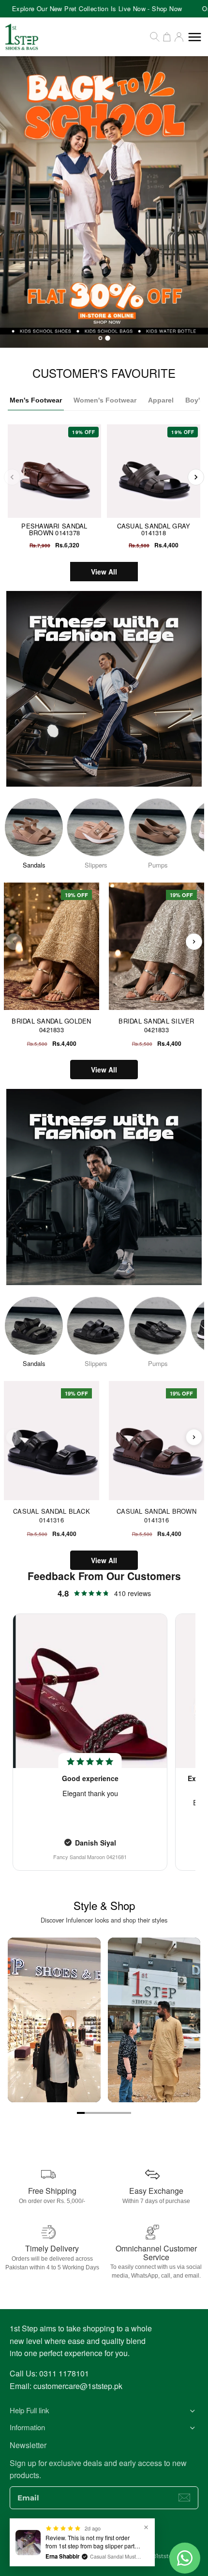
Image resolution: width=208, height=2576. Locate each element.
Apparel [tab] (161, 400)
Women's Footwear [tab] (105, 400)
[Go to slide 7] (127, 2113)
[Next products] (194, 942)
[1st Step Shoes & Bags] (104, 202)
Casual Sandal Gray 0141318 (154, 529)
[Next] (196, 477)
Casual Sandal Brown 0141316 (156, 1515)
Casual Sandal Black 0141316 (52, 1515)
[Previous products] (14, 942)
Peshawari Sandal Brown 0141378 (54, 529)
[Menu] (195, 37)
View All (104, 572)
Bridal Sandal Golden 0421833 (51, 1025)
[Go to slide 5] (112, 2113)
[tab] (100, 338)
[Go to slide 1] (81, 2113)
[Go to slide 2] (89, 2113)
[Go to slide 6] (119, 2113)
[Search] (155, 37)
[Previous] (12, 477)
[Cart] (167, 37)
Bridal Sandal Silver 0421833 (156, 1025)
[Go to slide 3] (96, 2113)
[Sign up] (184, 2498)
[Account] (179, 37)
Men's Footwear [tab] (36, 400)
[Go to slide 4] (104, 2113)
